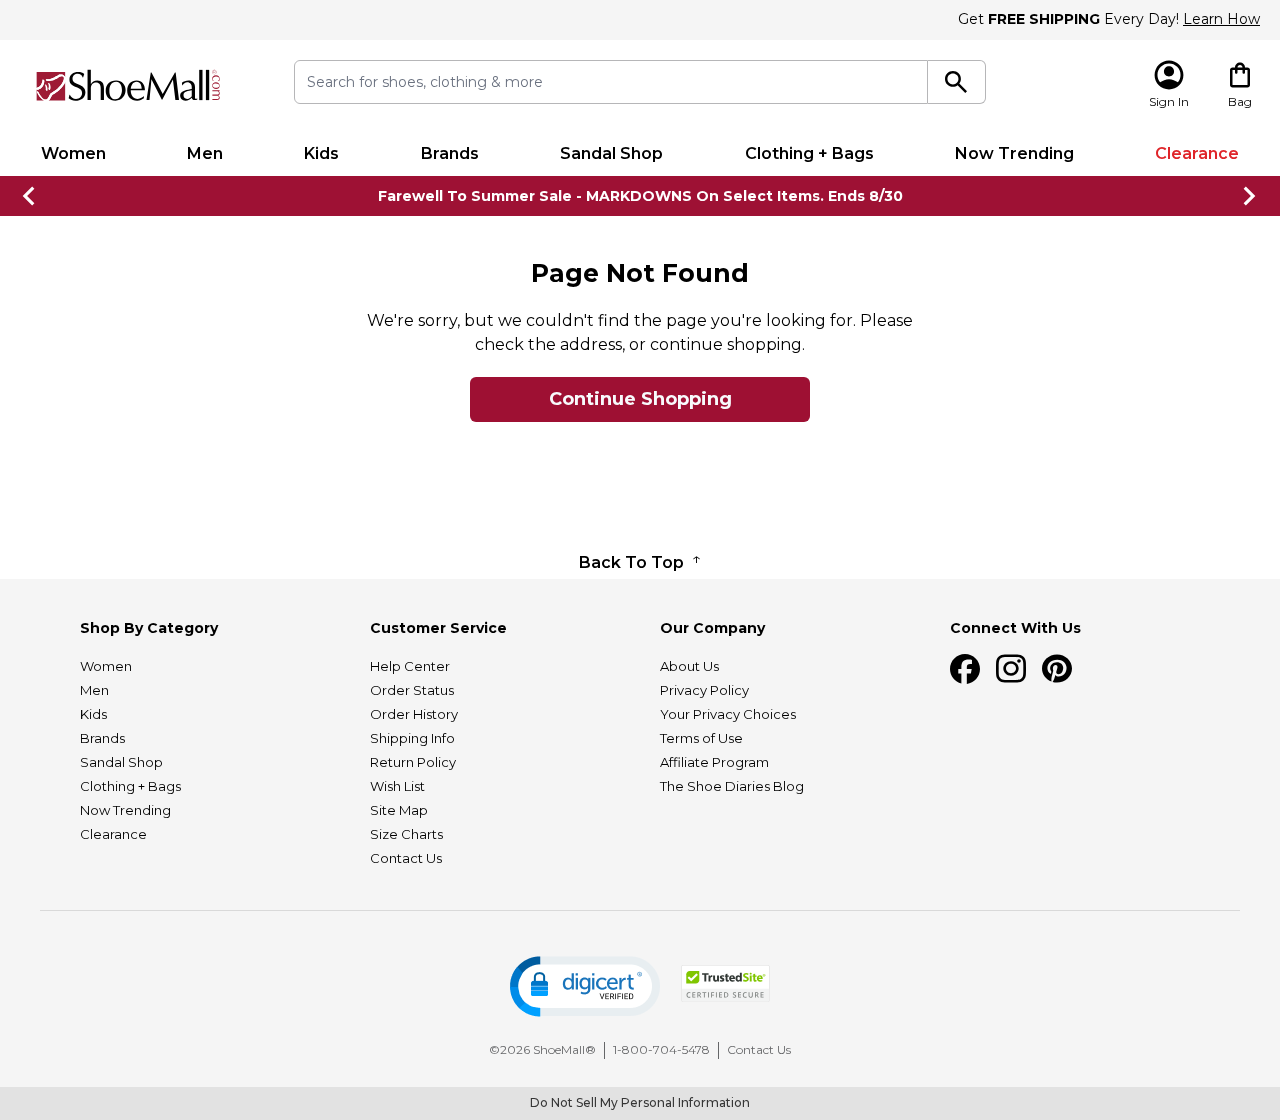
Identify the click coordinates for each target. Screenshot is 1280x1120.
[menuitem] (73, 154)
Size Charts (406, 834)
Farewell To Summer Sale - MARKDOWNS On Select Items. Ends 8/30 (640, 196)
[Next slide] (1250, 196)
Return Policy (413, 762)
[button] (585, 986)
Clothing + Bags (809, 153)
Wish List (397, 786)
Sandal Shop (611, 153)
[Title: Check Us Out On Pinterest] (1057, 669)
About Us (689, 666)
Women (73, 153)
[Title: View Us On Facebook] (965, 669)
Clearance (1197, 153)
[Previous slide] (30, 196)
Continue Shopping (640, 399)
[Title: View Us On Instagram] (1011, 669)
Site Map (399, 810)
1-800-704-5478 (661, 1049)
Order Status (412, 690)
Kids (321, 153)
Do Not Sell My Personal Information (640, 1102)
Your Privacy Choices (728, 714)
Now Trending (1014, 153)
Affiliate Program (714, 762)
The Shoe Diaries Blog (732, 786)
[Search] (956, 82)
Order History (414, 714)
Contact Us (406, 858)
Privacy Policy (704, 690)
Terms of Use (701, 738)
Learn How (1221, 19)
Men (205, 153)
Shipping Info (412, 738)
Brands (450, 153)
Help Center (410, 666)
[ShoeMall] (128, 85)
